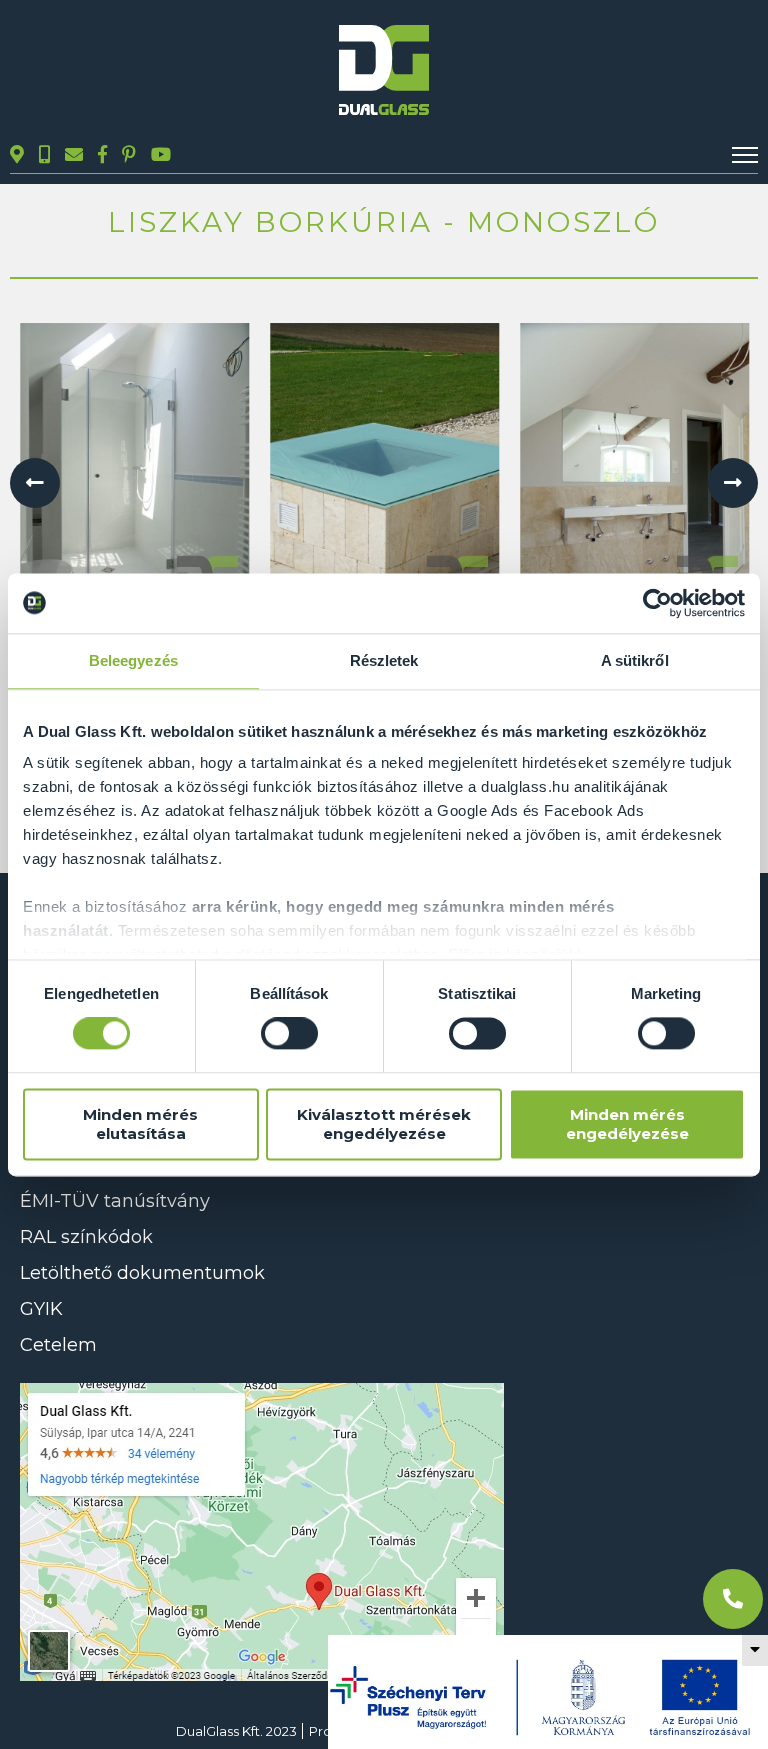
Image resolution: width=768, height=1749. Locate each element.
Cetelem (58, 1345)
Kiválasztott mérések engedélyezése (384, 1124)
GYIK (41, 1309)
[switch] (289, 1034)
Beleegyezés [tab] (133, 660)
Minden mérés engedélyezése (627, 1124)
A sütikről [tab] (635, 660)
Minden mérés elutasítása (140, 1124)
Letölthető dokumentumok (142, 1273)
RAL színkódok (86, 1237)
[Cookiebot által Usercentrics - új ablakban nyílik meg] (657, 603)
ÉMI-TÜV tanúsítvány (115, 1201)
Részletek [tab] (384, 660)
